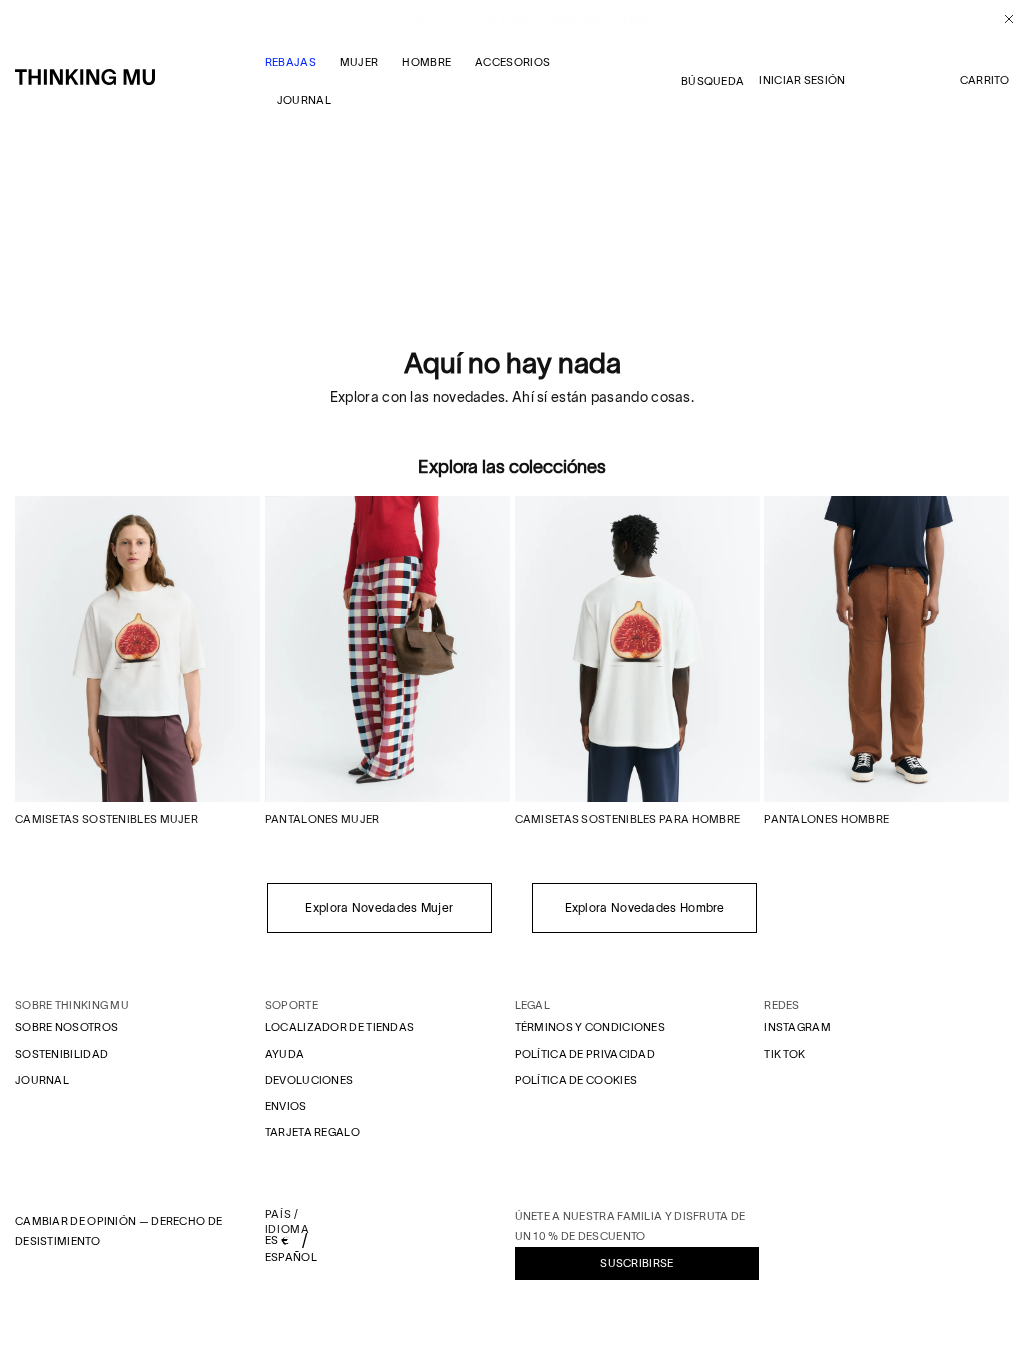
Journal (42, 1080)
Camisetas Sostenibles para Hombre (628, 819)
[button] (984, 81)
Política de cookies (576, 1080)
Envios (286, 1106)
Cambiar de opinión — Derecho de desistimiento (118, 1231)
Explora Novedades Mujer (379, 907)
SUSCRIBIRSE (636, 1263)
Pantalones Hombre (826, 819)
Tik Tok (784, 1054)
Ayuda (285, 1054)
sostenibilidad (61, 1054)
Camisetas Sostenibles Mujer (106, 819)
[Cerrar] (1001, 19)
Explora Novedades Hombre (645, 907)
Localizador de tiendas (340, 1027)
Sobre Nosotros (66, 1027)
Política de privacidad (585, 1054)
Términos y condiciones (590, 1027)
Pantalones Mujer (322, 819)
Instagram (797, 1027)
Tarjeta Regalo (312, 1132)
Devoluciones (309, 1080)
